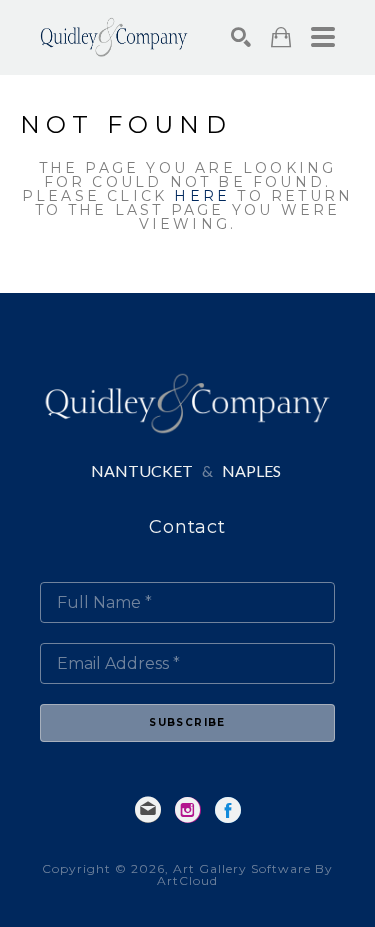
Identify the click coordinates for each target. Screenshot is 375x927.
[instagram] (188, 810)
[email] (148, 810)
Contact (187, 527)
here (202, 196)
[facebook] (228, 810)
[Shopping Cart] (281, 37)
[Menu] (323, 37)
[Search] (241, 37)
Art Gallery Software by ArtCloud (245, 874)
